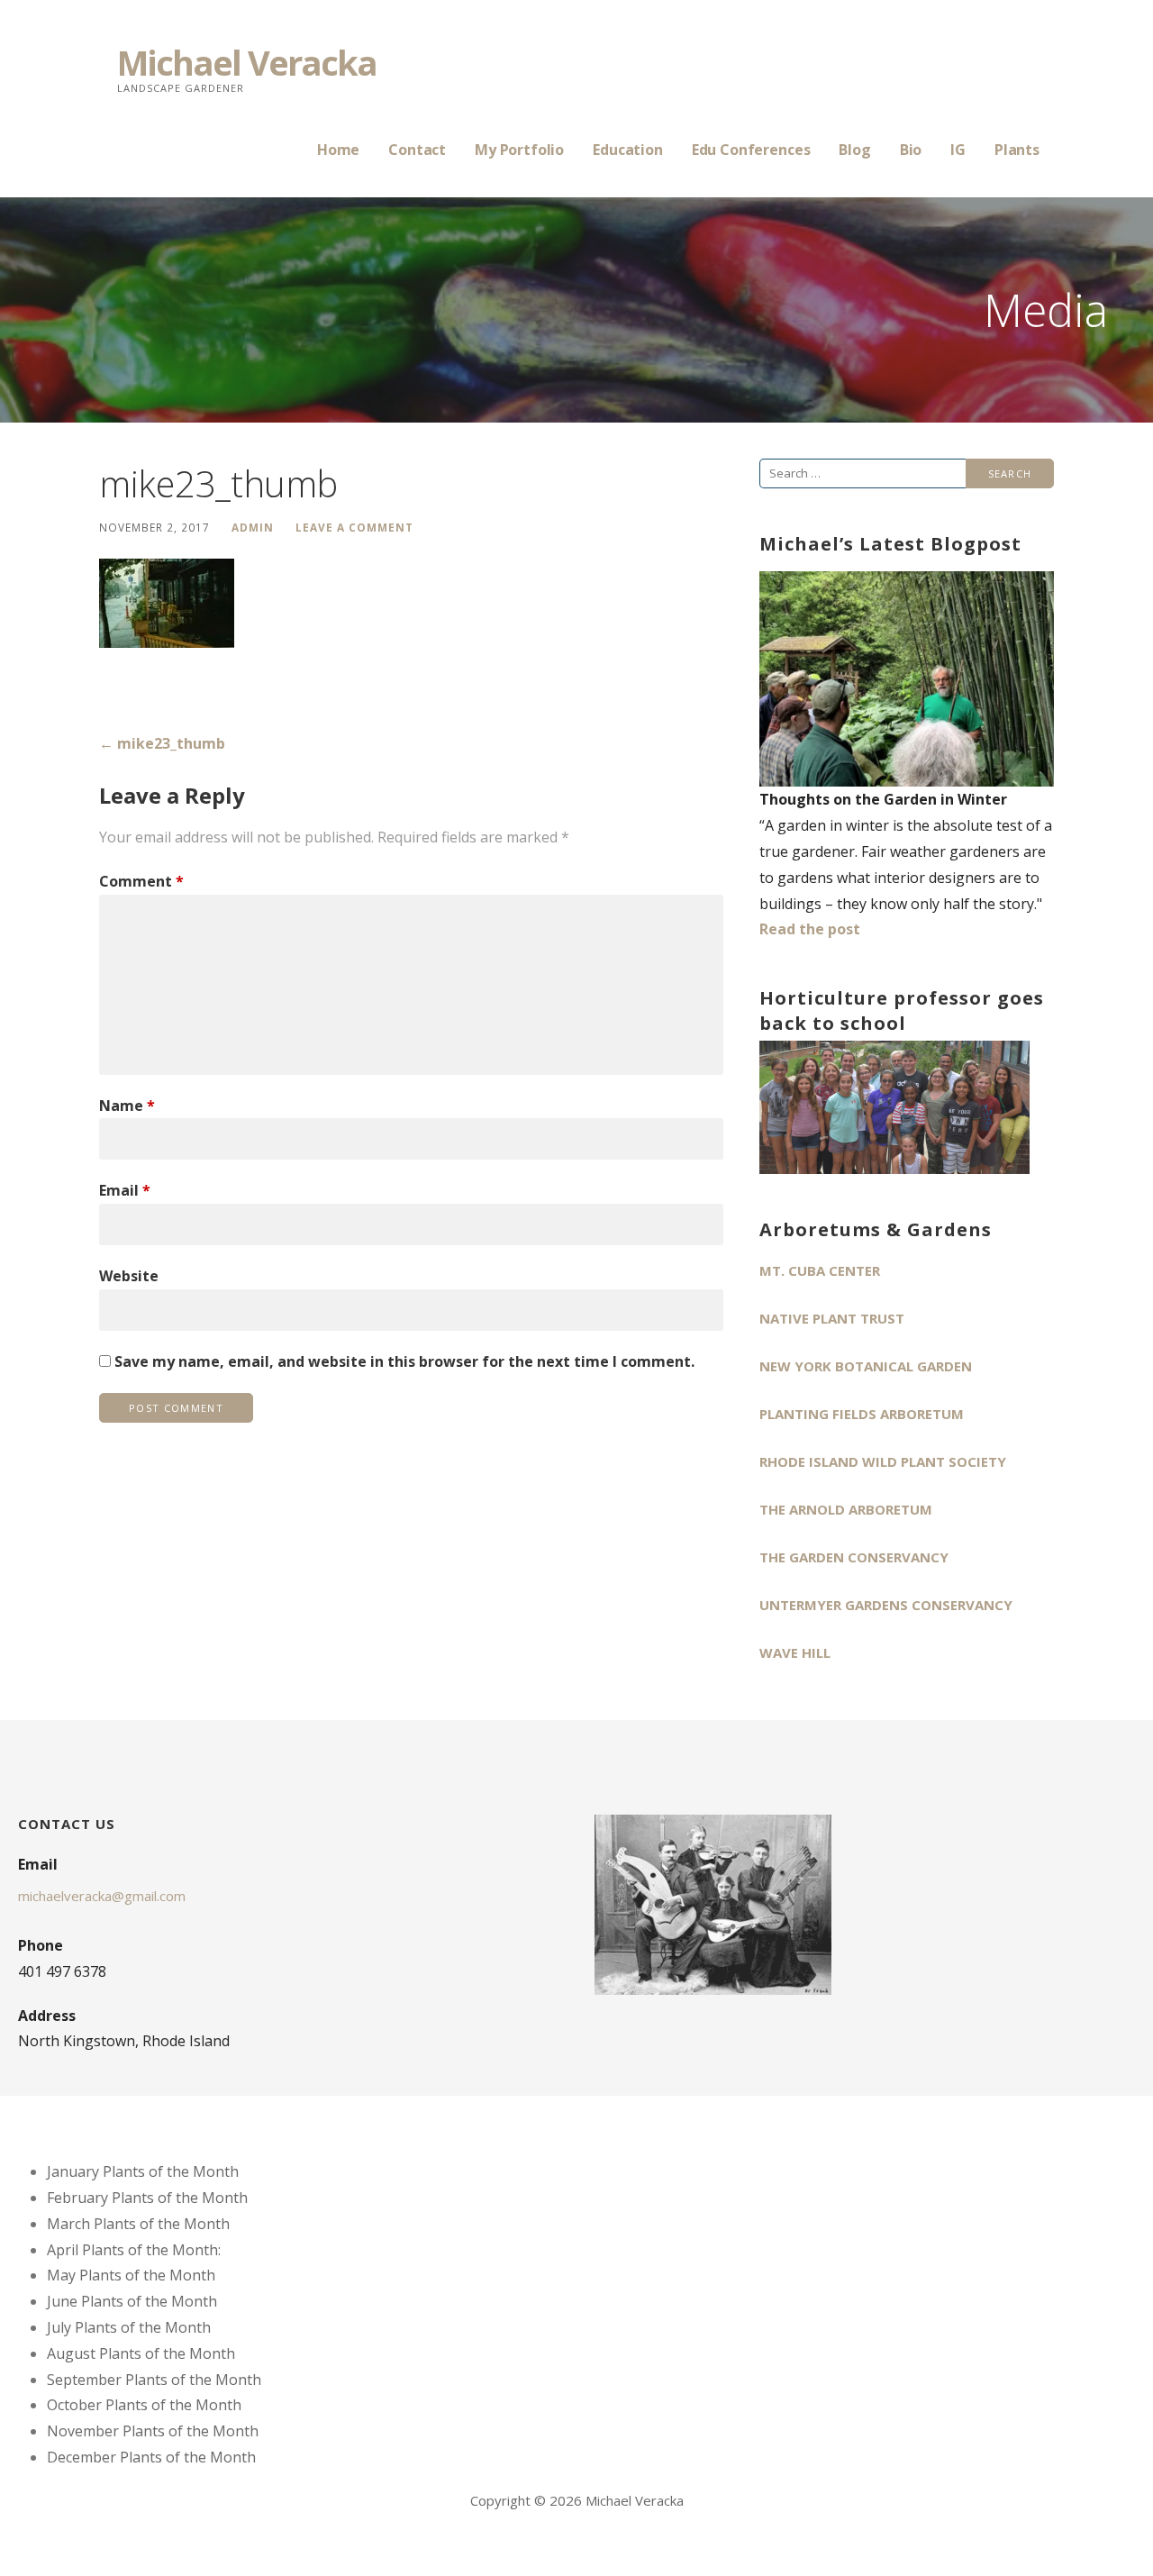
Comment (141, 881)
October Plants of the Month (144, 2405)
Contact (417, 150)
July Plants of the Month (129, 2327)
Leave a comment (354, 527)
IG (958, 150)
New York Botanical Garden (866, 1366)
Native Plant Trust (832, 1318)
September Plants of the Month (154, 2380)
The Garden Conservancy (854, 1557)
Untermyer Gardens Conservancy (886, 1605)
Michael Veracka (247, 62)
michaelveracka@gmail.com (102, 1896)
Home (338, 150)
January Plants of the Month (143, 2171)
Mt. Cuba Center (820, 1270)
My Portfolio (519, 150)
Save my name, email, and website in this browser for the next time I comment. (404, 1361)
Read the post (810, 929)
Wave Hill (795, 1652)
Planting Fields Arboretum (862, 1414)
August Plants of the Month (141, 2353)
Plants (1017, 150)
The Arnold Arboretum (846, 1509)
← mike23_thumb (162, 743)
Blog (854, 150)
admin (253, 527)
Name (127, 1106)
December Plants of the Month (151, 2457)
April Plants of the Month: (134, 2250)
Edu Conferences (751, 150)
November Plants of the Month (153, 2431)
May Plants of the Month (131, 2275)
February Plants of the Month (147, 2198)
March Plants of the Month (138, 2224)
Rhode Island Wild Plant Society (883, 1461)
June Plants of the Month (132, 2301)
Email (125, 1190)
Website (129, 1276)
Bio (911, 150)
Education (628, 150)
